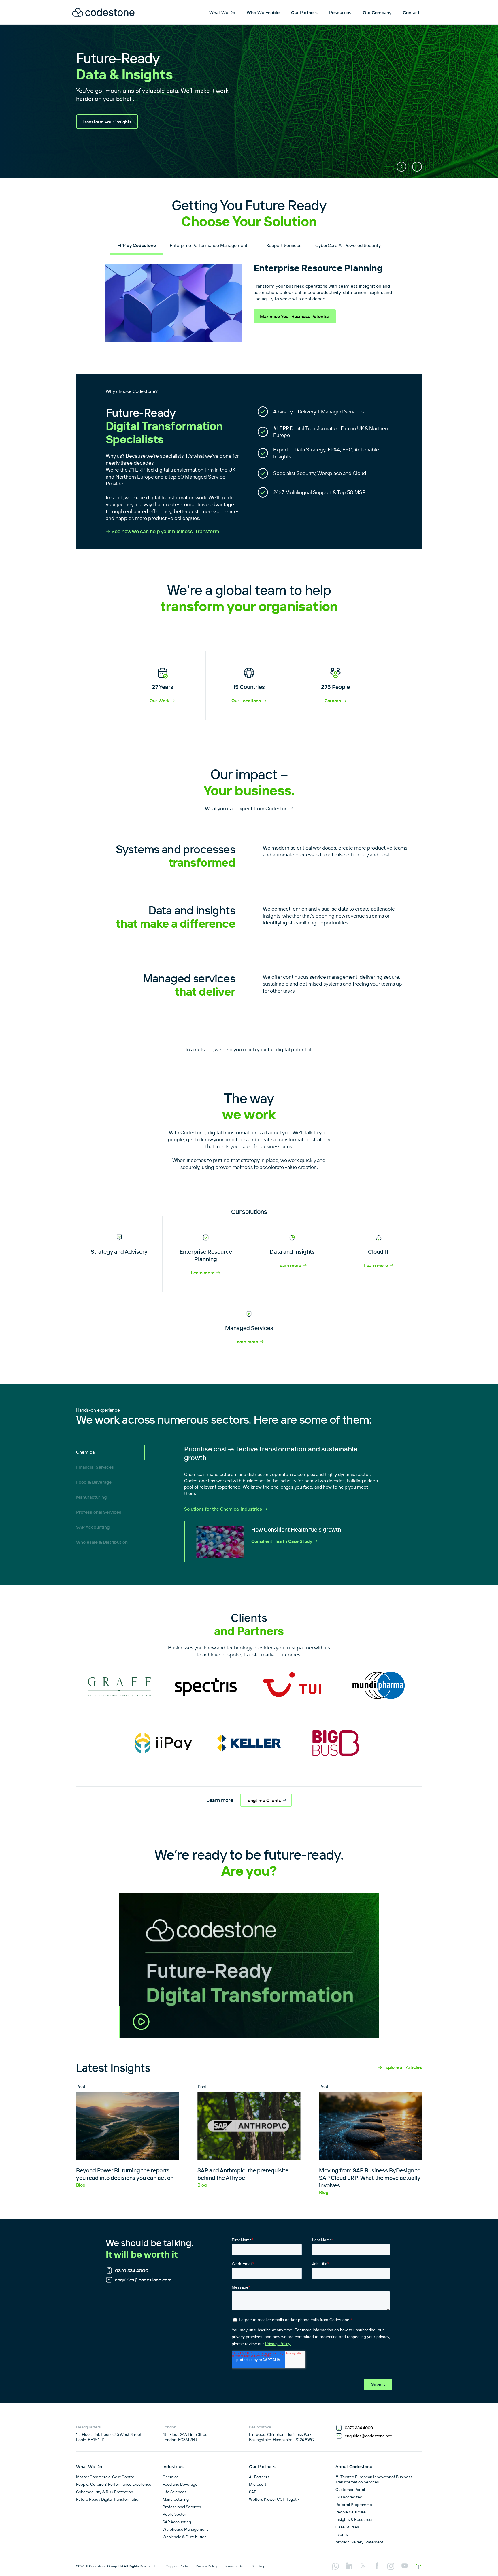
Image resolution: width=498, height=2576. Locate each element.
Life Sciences (175, 2492)
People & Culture (351, 2512)
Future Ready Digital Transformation (108, 2499)
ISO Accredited (349, 2497)
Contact (411, 12)
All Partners (259, 2477)
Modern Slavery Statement (359, 2542)
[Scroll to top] (418, 2566)
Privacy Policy (206, 2566)
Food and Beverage (180, 2484)
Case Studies (347, 2527)
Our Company (377, 12)
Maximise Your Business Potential (295, 316)
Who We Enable (263, 12)
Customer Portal (350, 2490)
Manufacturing (91, 1497)
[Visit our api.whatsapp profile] (335, 2567)
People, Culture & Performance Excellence (114, 2484)
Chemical (86, 1452)
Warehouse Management (185, 2529)
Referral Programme (354, 2505)
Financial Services (95, 1467)
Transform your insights (107, 122)
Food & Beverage (94, 1482)
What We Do (222, 12)
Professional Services (99, 1512)
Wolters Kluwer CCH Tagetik (274, 2499)
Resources (340, 12)
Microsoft (258, 2484)
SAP (253, 2492)
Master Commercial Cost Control (106, 2477)
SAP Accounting (93, 1527)
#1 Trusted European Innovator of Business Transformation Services (374, 2479)
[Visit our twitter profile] (363, 2566)
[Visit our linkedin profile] (349, 2566)
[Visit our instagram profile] (391, 2567)
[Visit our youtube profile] (405, 2566)
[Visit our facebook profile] (377, 2566)
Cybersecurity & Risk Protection (105, 2492)
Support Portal (178, 2566)
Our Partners (304, 12)
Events (342, 2534)
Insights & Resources (354, 2519)
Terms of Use (234, 2566)
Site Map (258, 2566)
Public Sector (174, 2514)
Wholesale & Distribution (102, 1542)
